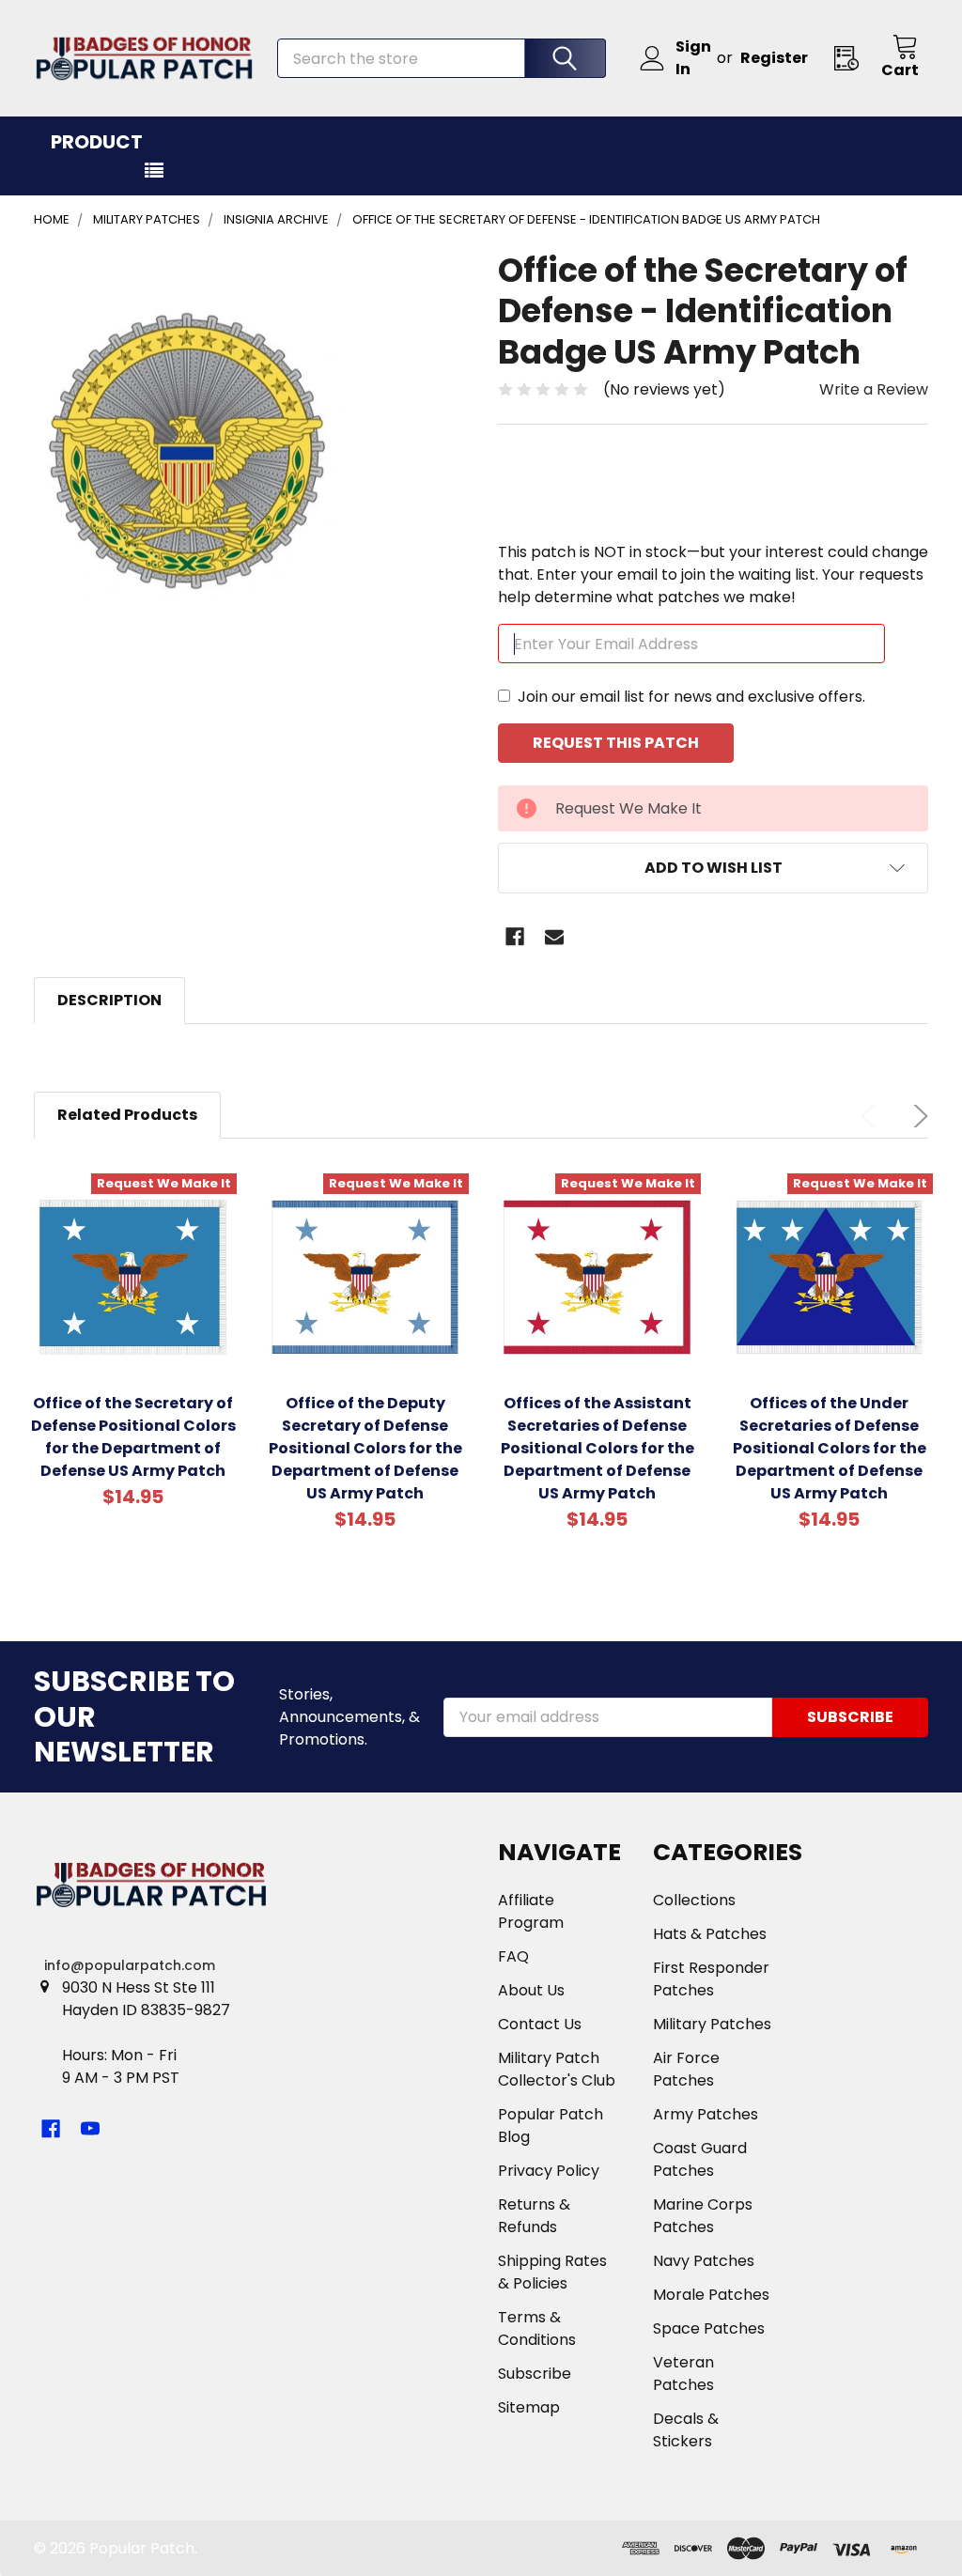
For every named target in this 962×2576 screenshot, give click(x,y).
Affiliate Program (531, 1911)
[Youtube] (90, 2129)
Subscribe (535, 2374)
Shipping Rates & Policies (552, 2272)
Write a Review (874, 389)
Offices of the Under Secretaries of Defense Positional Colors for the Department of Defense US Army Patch (830, 1448)
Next (917, 1116)
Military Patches (712, 2024)
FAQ (513, 1956)
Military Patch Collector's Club (557, 2069)
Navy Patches (704, 2261)
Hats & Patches (710, 1934)
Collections (694, 1900)
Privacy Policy (549, 2171)
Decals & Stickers (686, 2430)
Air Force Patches (686, 2069)
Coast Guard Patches (700, 2159)
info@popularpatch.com (130, 1965)
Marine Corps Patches (703, 2216)
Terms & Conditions (537, 2328)
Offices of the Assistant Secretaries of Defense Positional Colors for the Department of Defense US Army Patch (597, 1448)
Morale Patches (711, 2295)
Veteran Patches (683, 2374)
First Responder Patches (711, 1979)
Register (774, 58)
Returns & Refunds (534, 2216)
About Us (531, 1990)
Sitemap (529, 2407)
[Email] (554, 937)
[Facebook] (515, 937)
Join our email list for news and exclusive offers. (691, 697)
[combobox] (442, 58)
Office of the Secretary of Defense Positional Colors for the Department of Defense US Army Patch (133, 1437)
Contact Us (540, 2024)
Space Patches (709, 2328)
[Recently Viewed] (852, 58)
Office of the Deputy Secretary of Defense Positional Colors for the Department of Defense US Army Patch (365, 1448)
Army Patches (706, 2114)
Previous (872, 1116)
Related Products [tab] (127, 1115)
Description (109, 1000)
